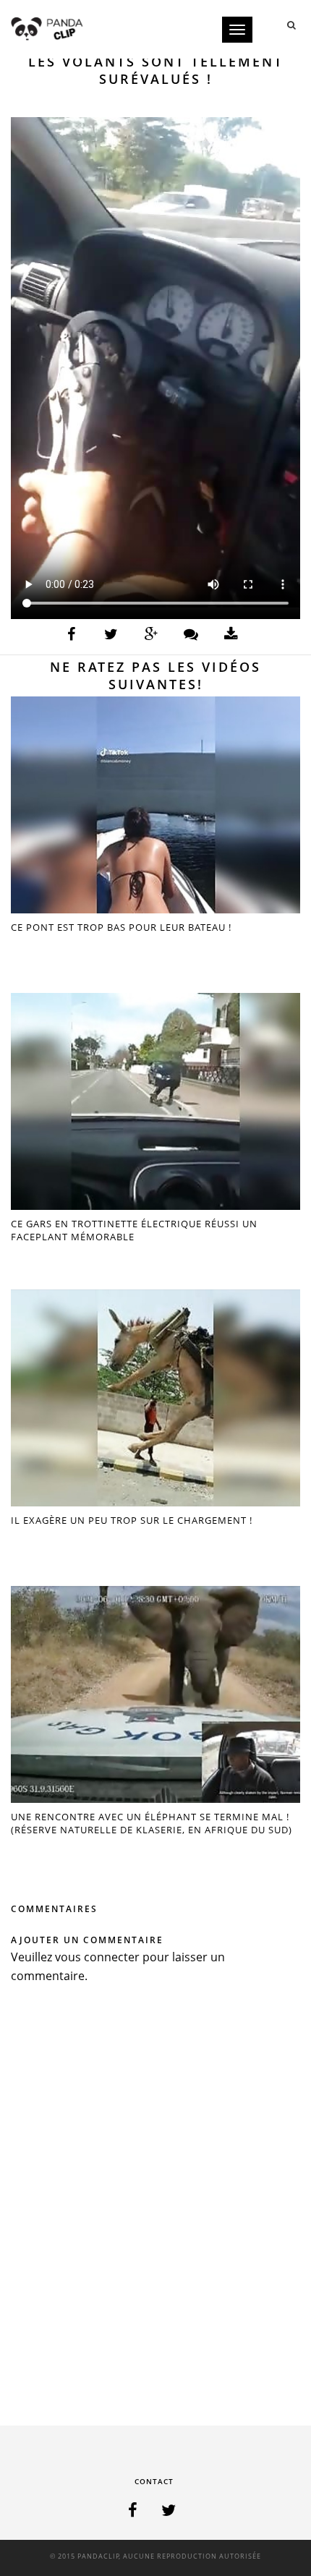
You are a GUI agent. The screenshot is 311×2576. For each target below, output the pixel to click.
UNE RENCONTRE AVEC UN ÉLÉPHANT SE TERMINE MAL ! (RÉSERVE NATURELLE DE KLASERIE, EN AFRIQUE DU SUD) (152, 1823)
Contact (154, 2481)
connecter (112, 1957)
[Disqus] (155, 2209)
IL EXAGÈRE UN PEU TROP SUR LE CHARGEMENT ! (132, 1520)
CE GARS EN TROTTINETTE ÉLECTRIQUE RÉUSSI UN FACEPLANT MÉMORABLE (134, 1230)
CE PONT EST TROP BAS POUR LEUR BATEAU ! (121, 927)
